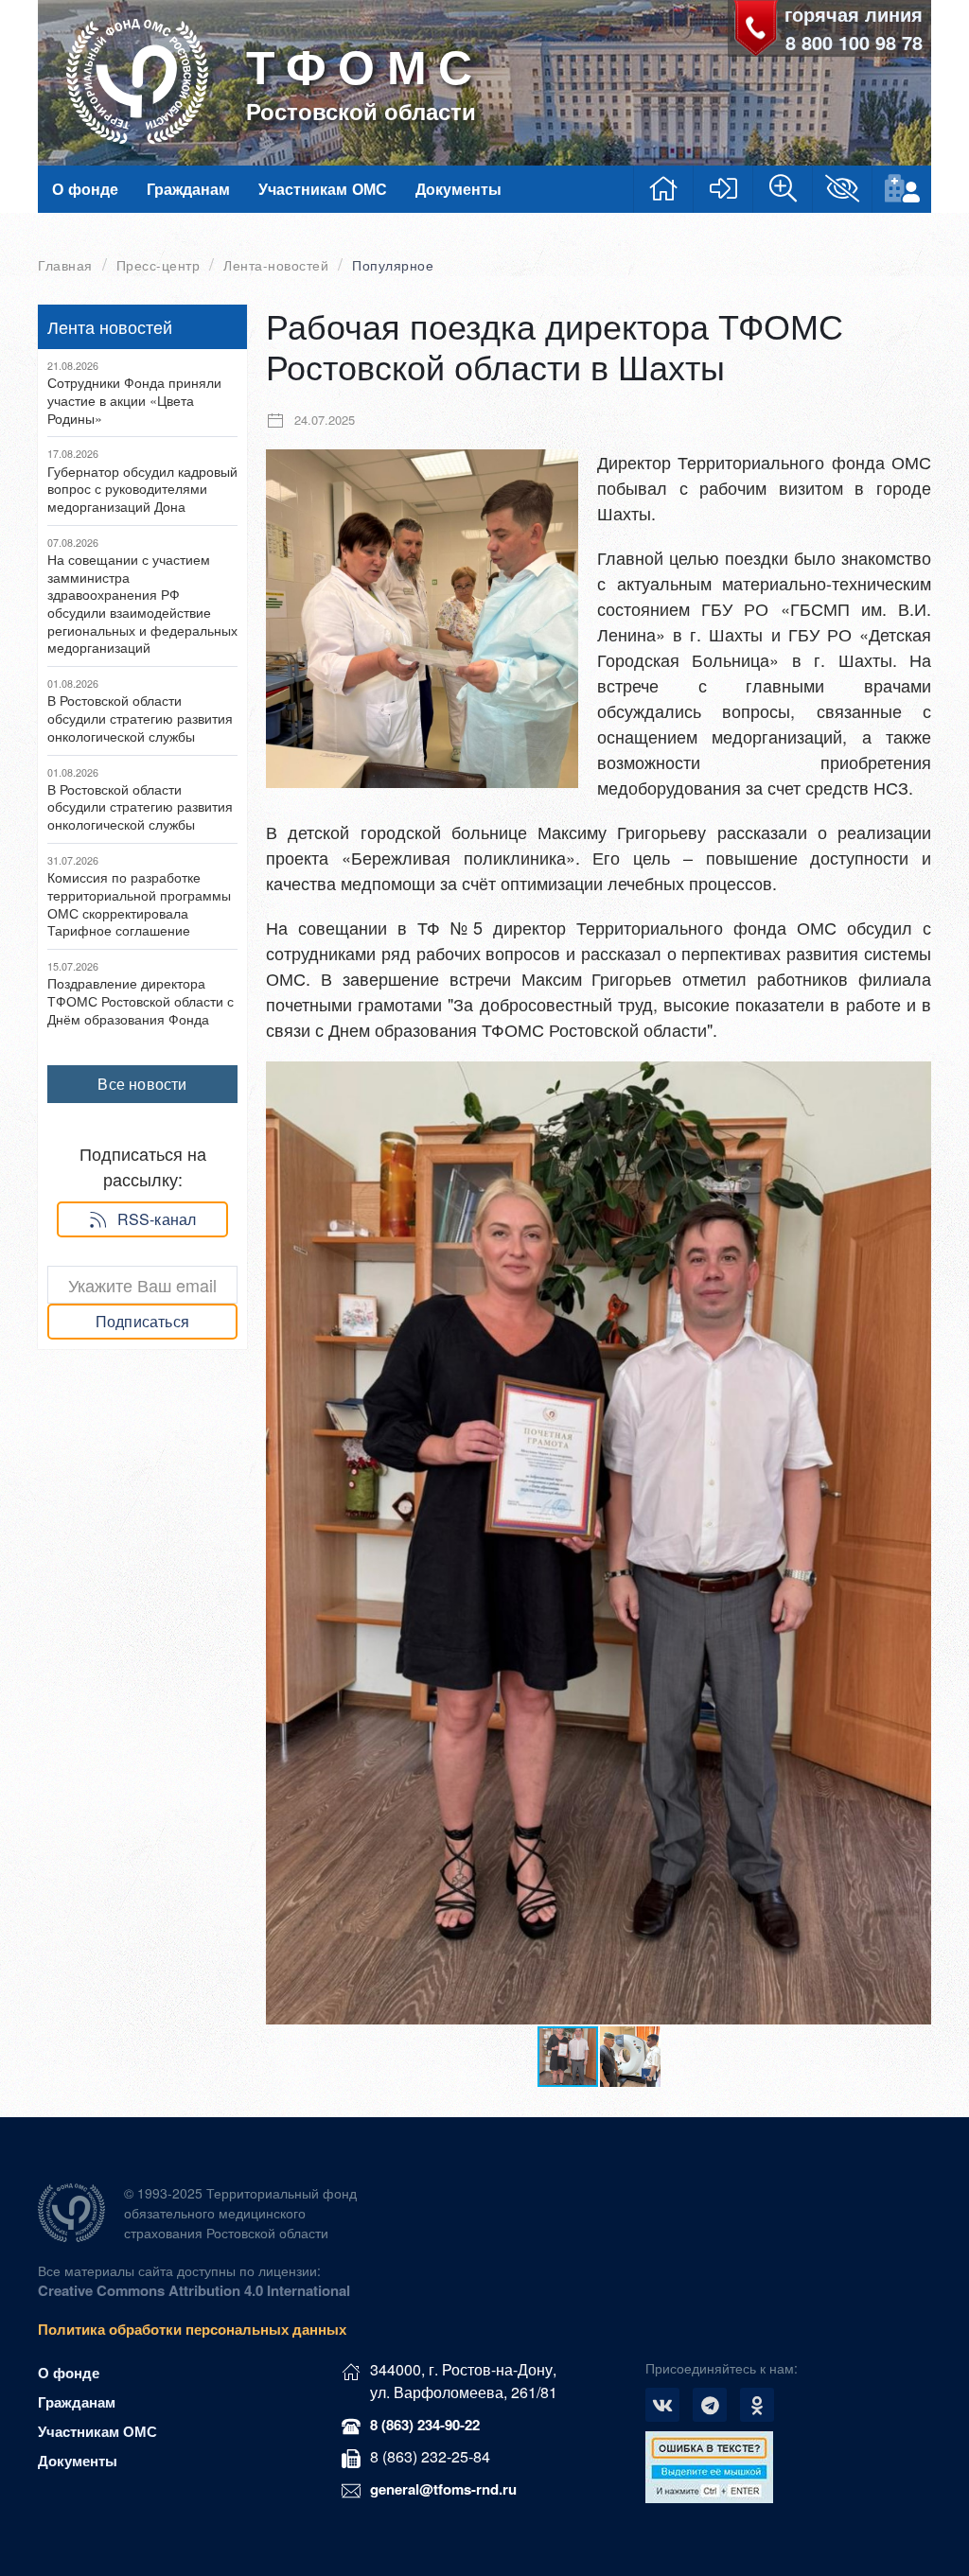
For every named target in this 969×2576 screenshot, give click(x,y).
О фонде (85, 189)
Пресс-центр (159, 265)
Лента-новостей (276, 265)
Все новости (142, 1084)
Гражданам (188, 189)
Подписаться (142, 1321)
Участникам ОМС (323, 189)
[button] (914, 1078)
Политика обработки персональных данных (192, 2329)
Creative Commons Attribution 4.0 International (194, 2290)
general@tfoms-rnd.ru (443, 2489)
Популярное (393, 265)
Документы (458, 189)
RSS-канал (157, 1219)
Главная (65, 265)
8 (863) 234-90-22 (425, 2425)
